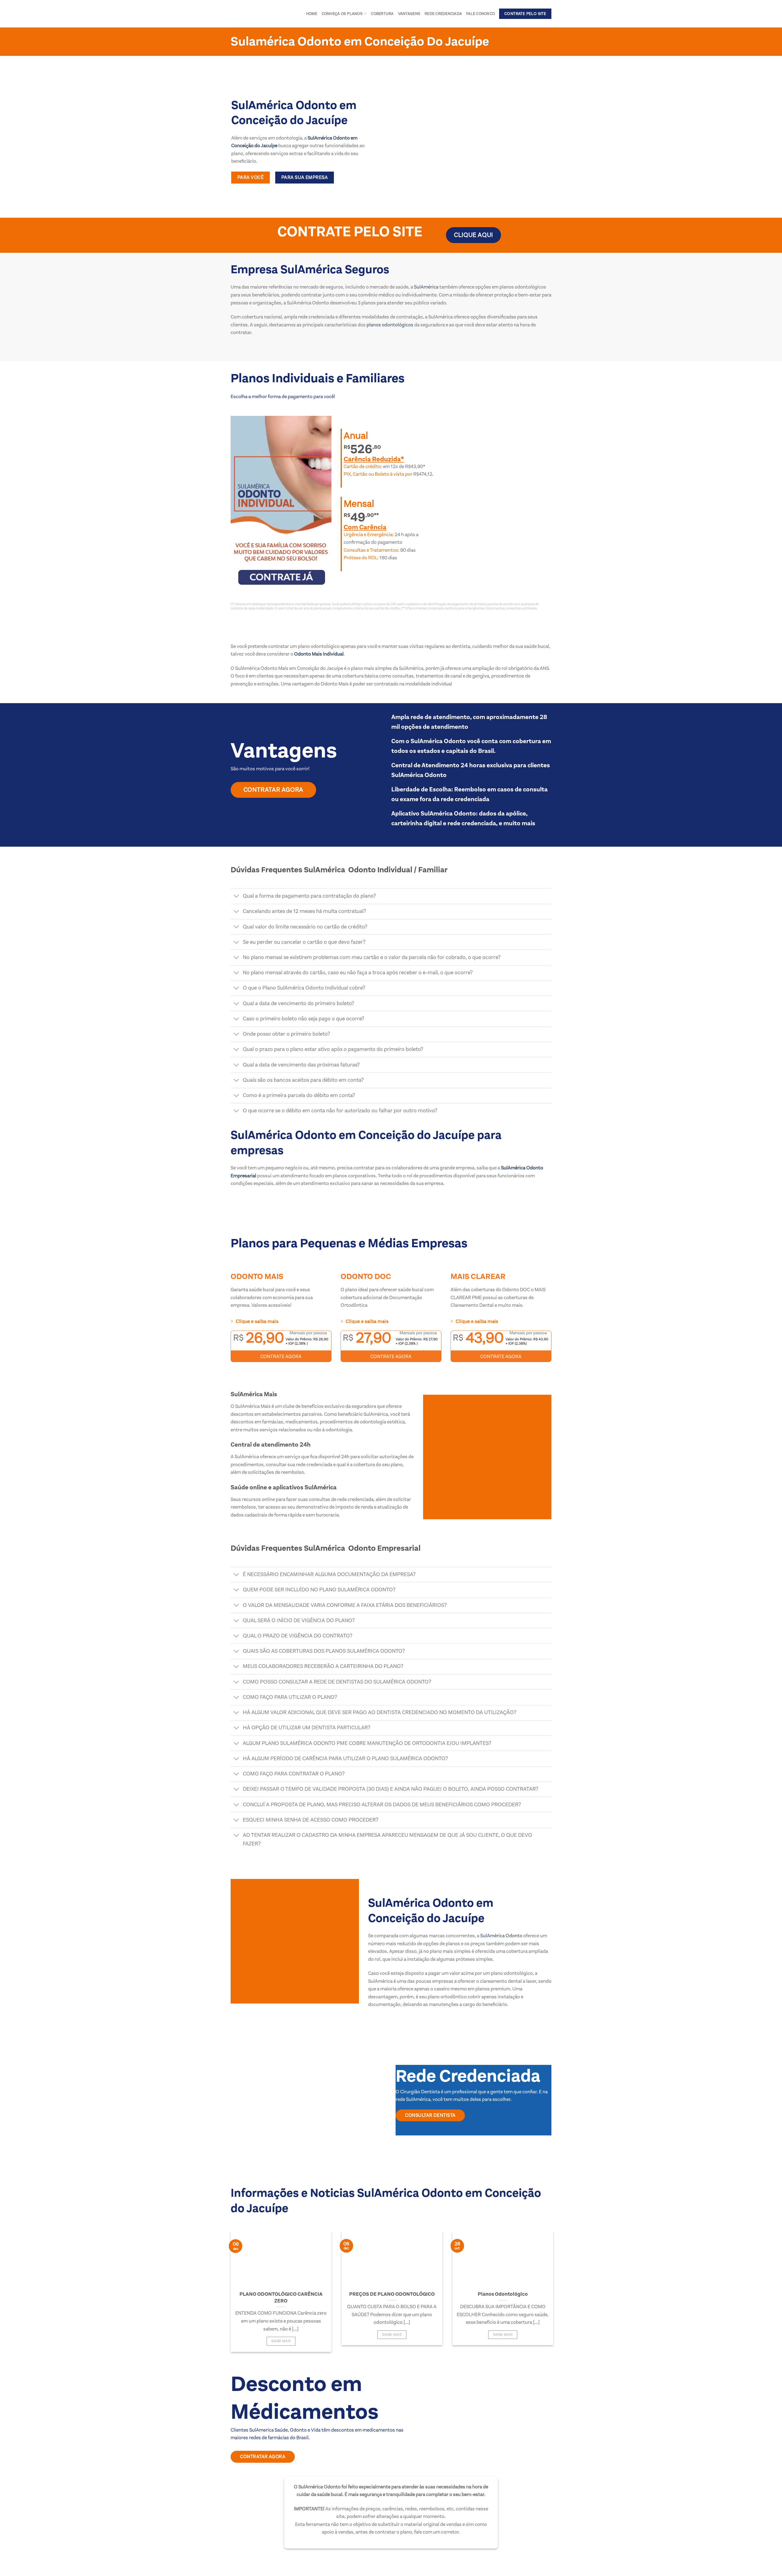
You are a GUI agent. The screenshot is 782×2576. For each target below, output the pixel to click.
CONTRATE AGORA (281, 1356)
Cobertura (382, 14)
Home (312, 14)
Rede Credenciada (443, 14)
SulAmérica (426, 287)
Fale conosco (481, 14)
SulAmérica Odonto (501, 1936)
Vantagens (409, 14)
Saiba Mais (281, 2341)
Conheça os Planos (342, 14)
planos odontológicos (389, 325)
